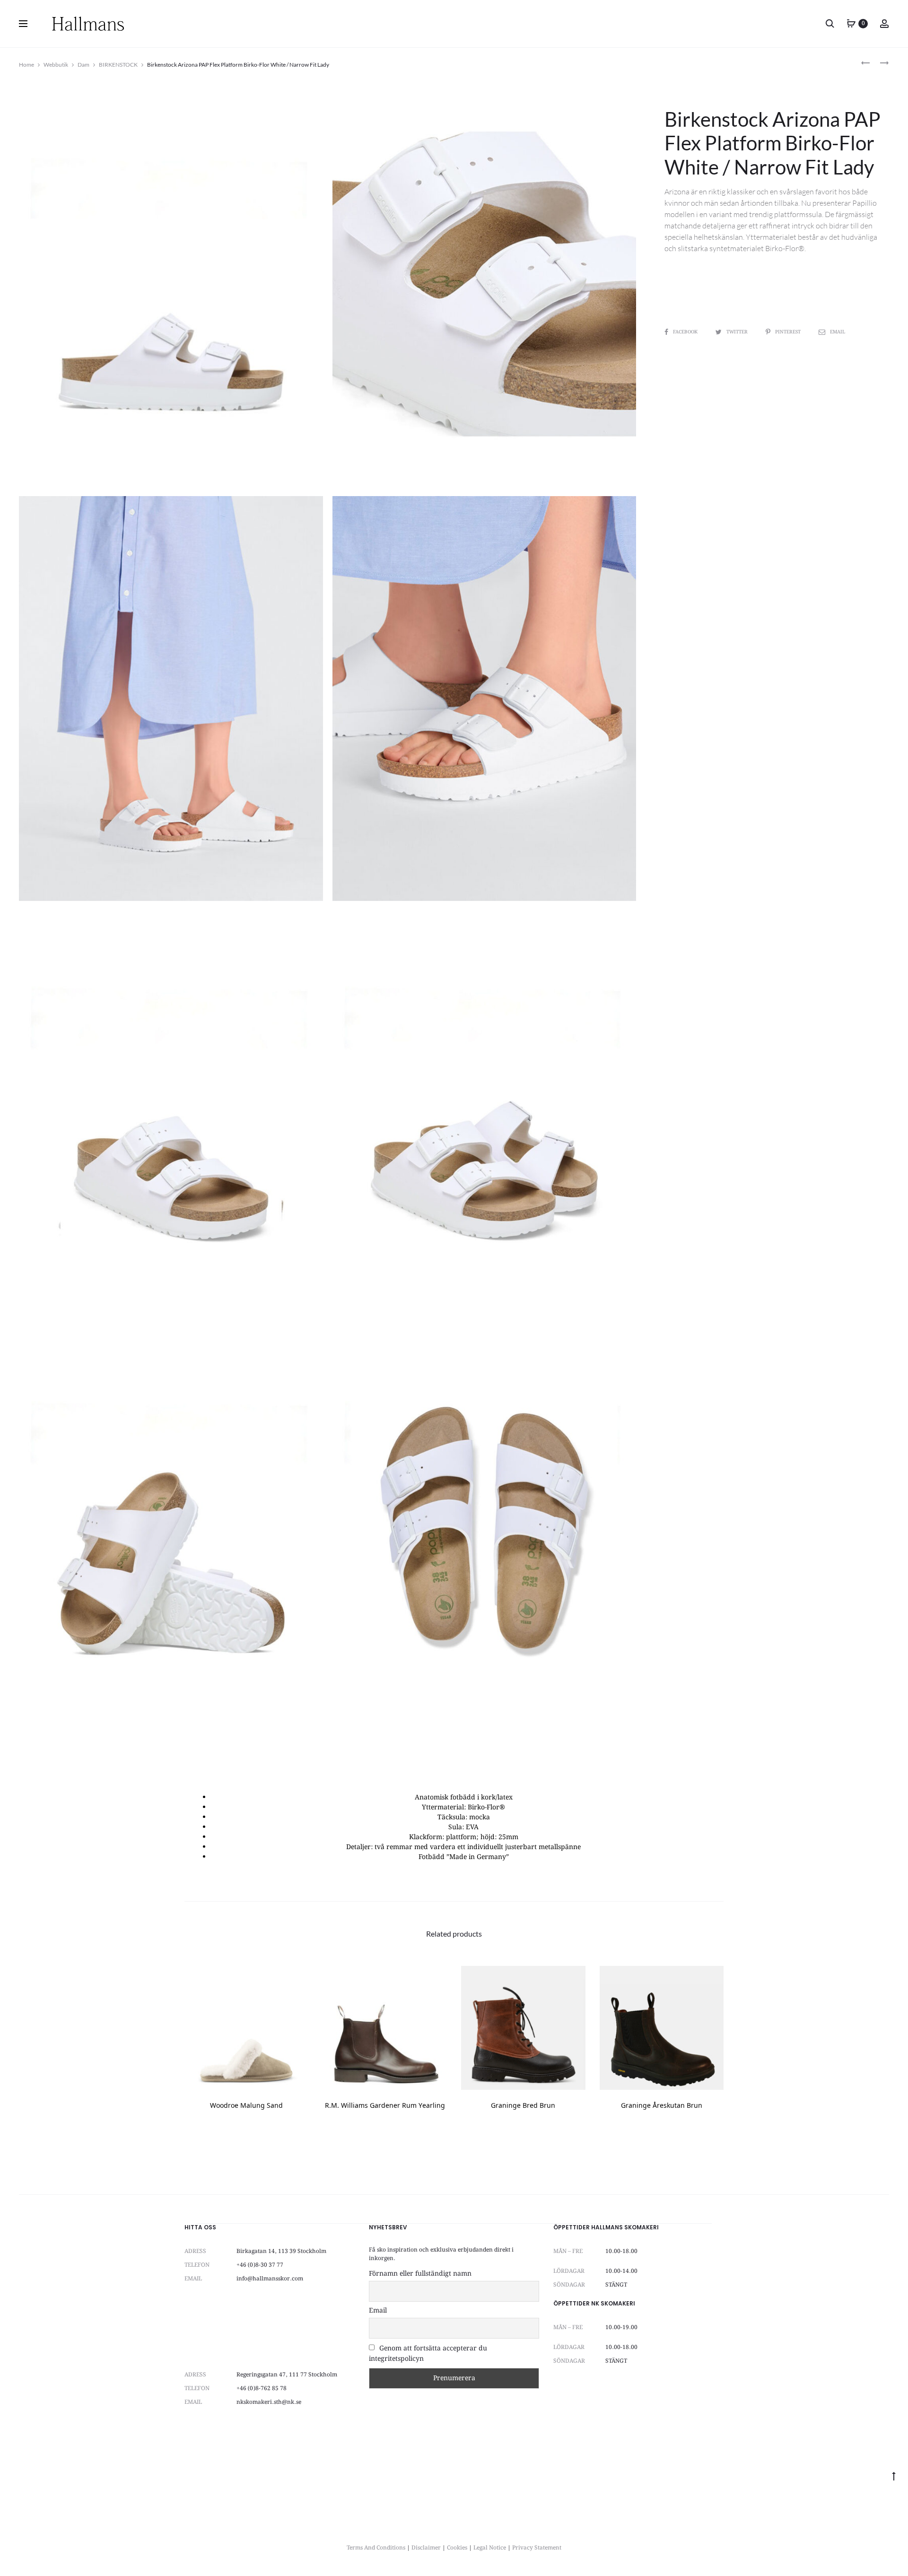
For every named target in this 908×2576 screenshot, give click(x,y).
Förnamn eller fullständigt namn (420, 2274)
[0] (851, 24)
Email (838, 332)
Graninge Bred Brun (523, 2106)
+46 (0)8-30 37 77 (260, 2265)
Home (26, 65)
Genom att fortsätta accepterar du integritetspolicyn (428, 2354)
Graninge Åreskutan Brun (662, 2106)
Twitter (738, 332)
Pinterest (789, 332)
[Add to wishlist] (297, 1978)
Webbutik (56, 65)
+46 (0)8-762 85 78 (262, 2388)
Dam (83, 65)
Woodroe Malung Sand (246, 2106)
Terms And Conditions (376, 2548)
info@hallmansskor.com (270, 2279)
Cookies (457, 2548)
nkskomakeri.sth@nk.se (269, 2402)
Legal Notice (490, 2548)
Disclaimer (426, 2548)
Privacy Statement (537, 2548)
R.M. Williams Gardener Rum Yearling (385, 2106)
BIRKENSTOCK (118, 65)
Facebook (686, 332)
